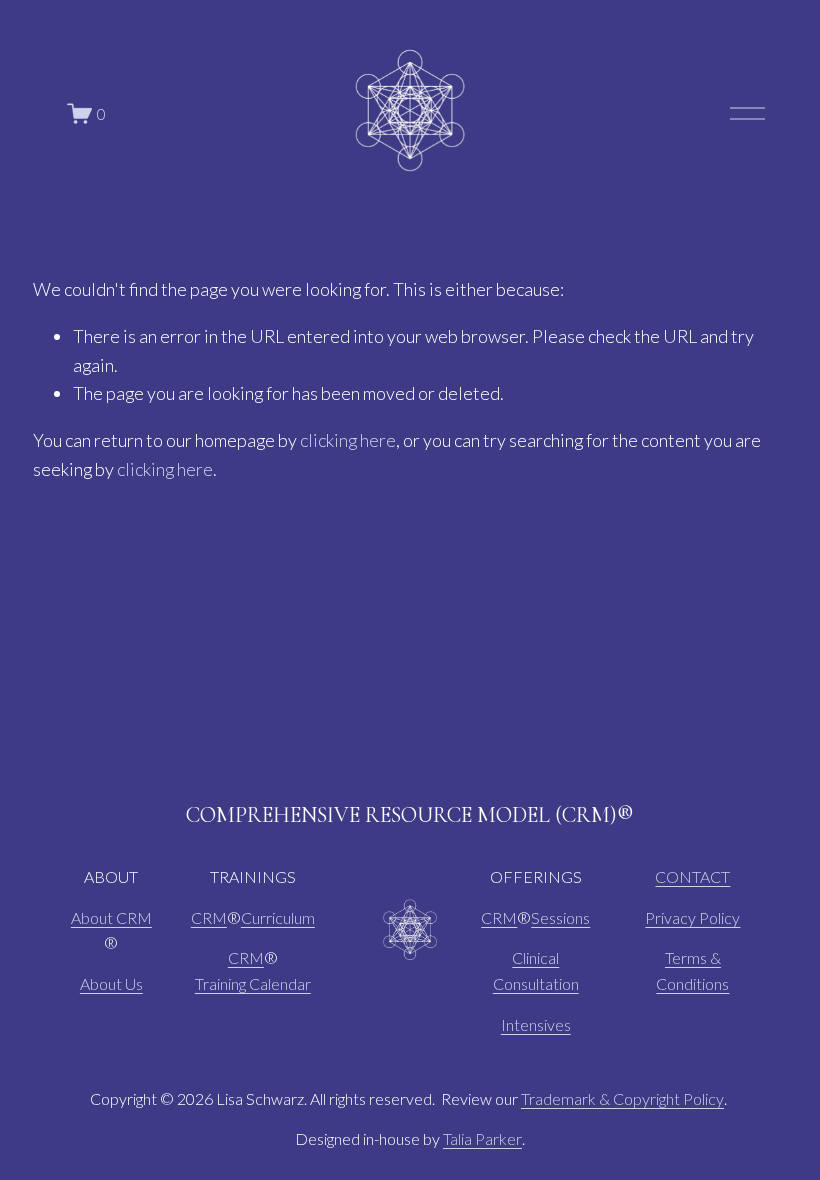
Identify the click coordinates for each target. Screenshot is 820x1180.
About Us (111, 983)
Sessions (560, 917)
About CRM (111, 917)
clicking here (348, 440)
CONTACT (692, 876)
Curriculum (278, 917)
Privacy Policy (692, 917)
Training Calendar (253, 983)
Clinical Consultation (536, 970)
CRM (209, 917)
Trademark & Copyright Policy (622, 1098)
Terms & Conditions (692, 970)
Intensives (536, 1024)
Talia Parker (482, 1138)
